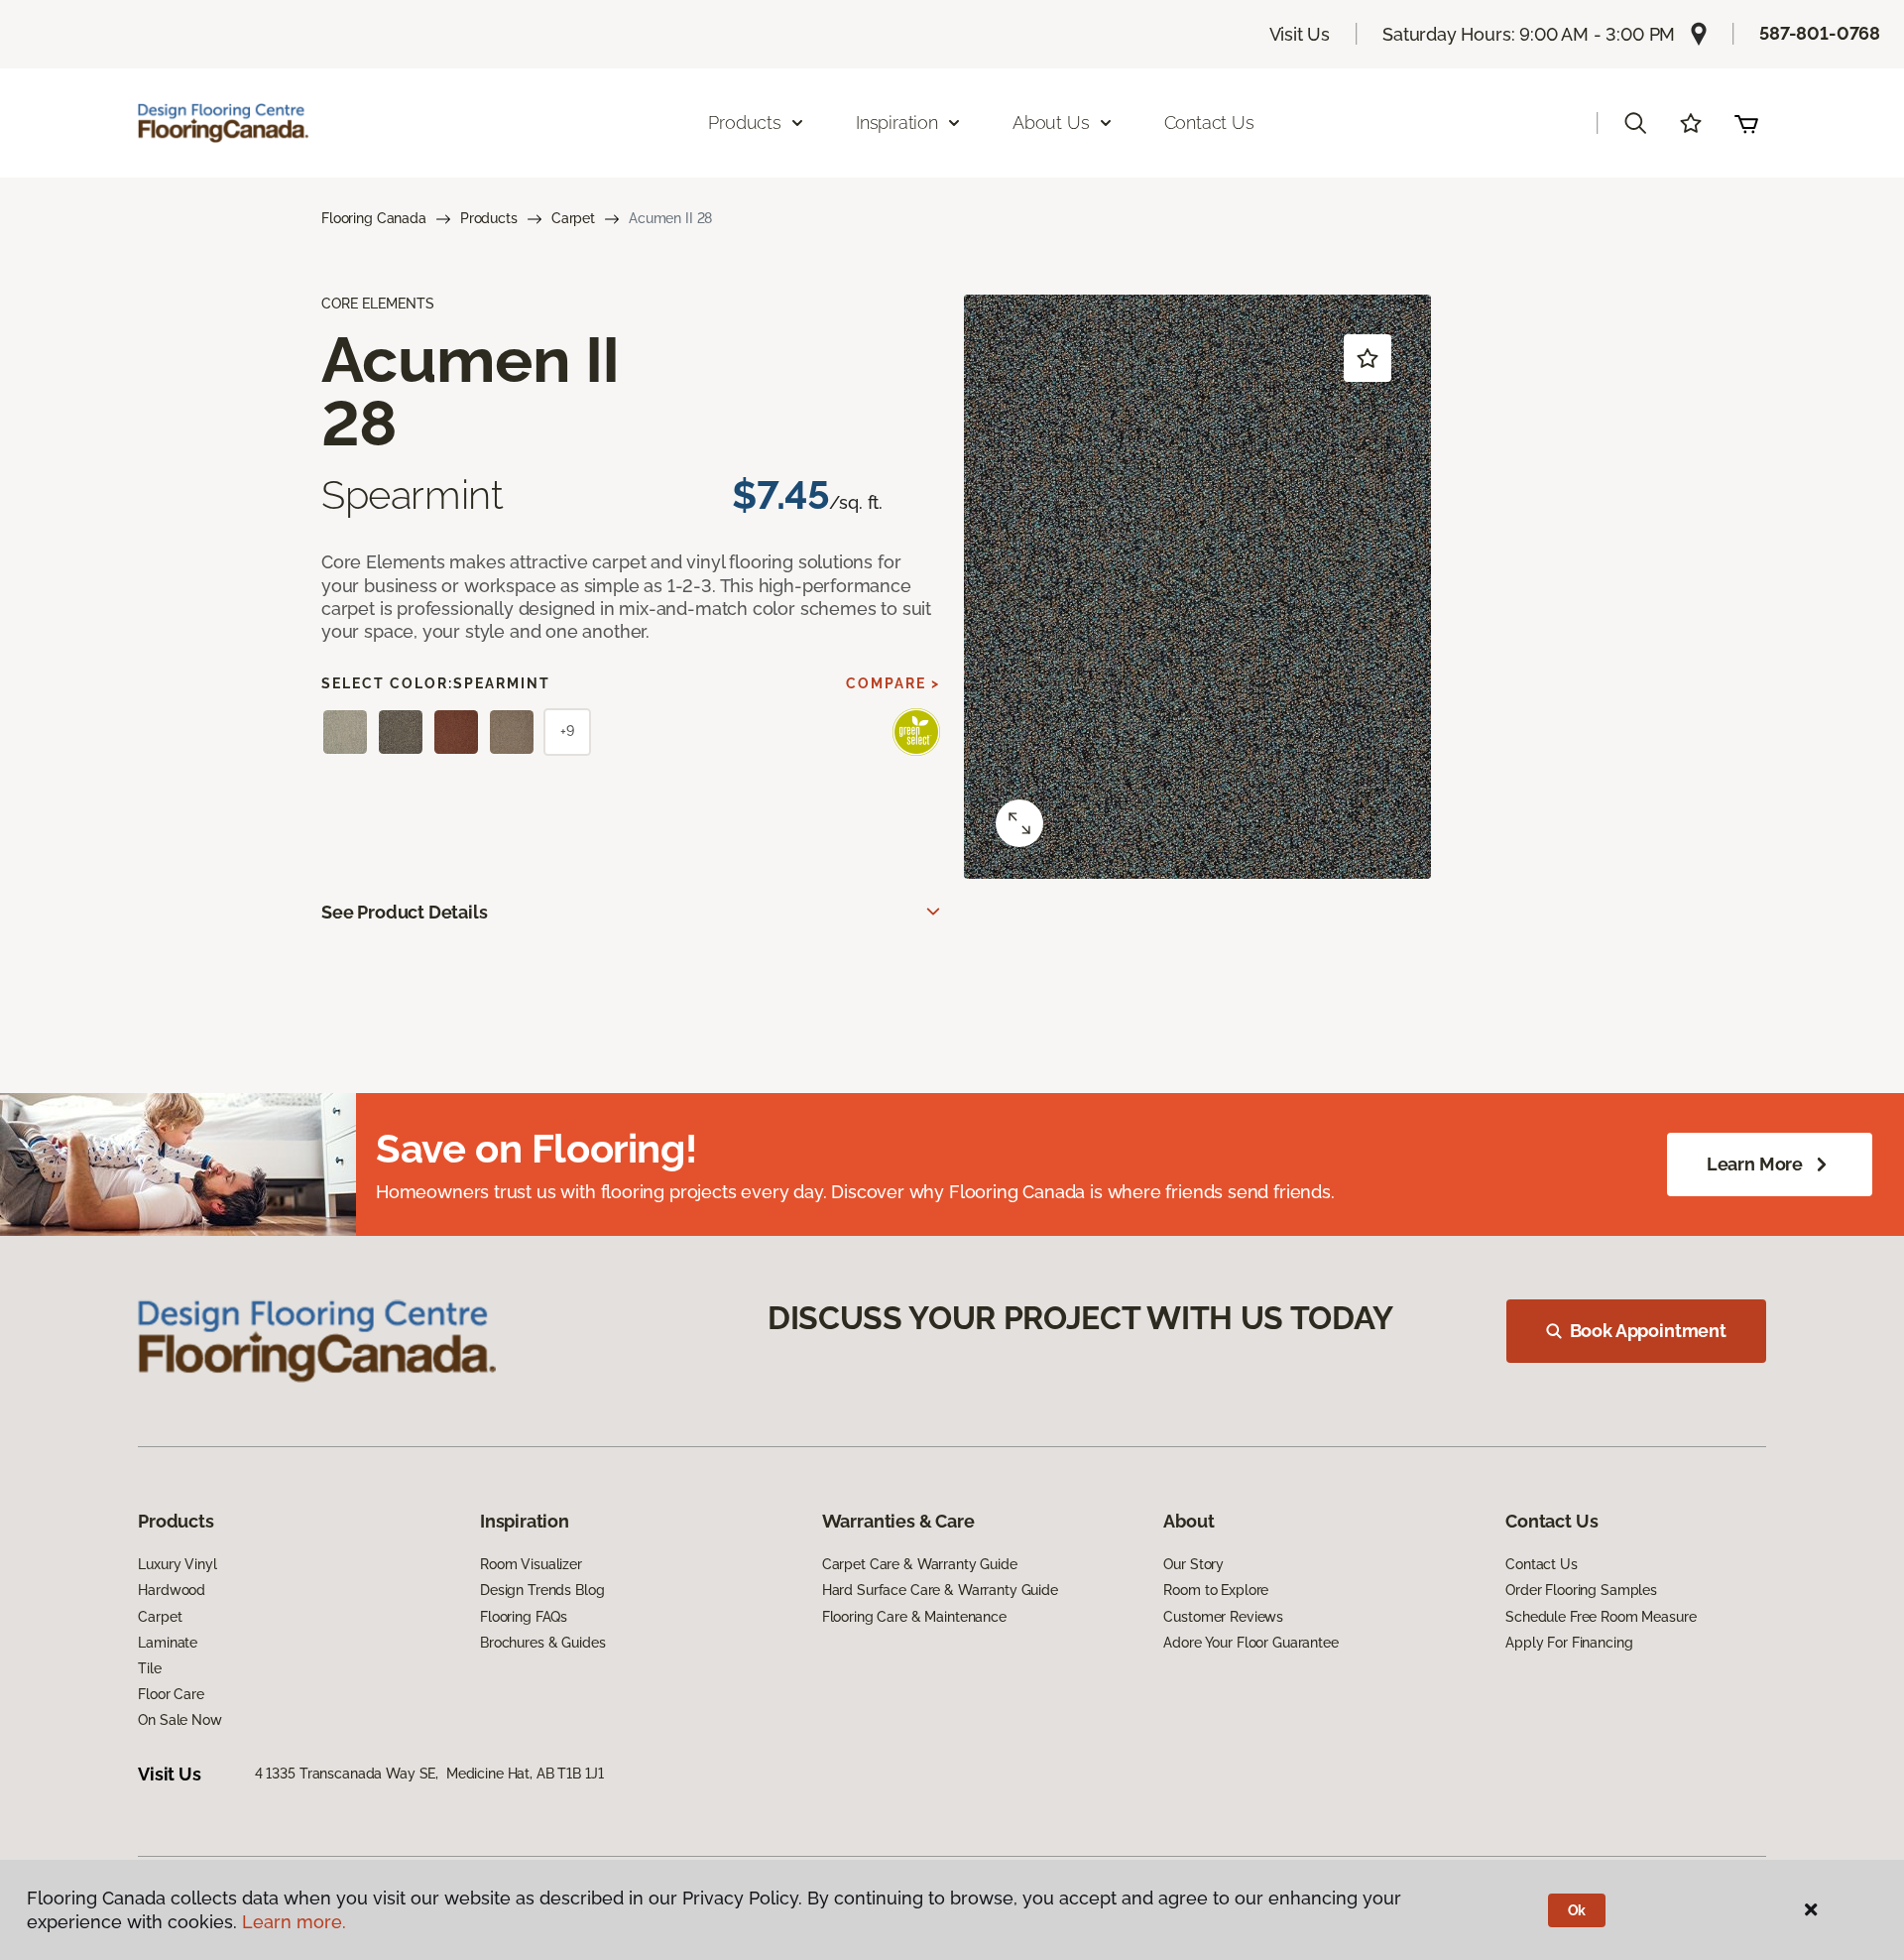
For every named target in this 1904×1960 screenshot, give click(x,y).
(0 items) (1746, 123)
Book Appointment (1648, 1331)
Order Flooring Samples (1581, 1590)
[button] (1635, 123)
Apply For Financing (1569, 1643)
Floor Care (171, 1694)
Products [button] (745, 122)
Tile (149, 1668)
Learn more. (294, 1922)
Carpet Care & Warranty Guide (920, 1564)
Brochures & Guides (542, 1643)
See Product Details (405, 912)
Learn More (1755, 1164)
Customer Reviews (1223, 1617)
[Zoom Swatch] (1019, 823)
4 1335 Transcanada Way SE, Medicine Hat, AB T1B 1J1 (429, 1774)
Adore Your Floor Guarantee (1250, 1643)
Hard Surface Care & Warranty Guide (940, 1590)
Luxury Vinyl (177, 1564)
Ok (1577, 1910)
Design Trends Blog (542, 1590)
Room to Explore (1216, 1590)
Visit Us (1300, 34)
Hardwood (172, 1590)
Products (489, 218)
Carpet (573, 218)
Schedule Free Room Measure (1601, 1617)
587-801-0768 (1820, 33)
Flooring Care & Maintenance (914, 1617)
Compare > (893, 683)
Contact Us (1209, 122)
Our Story (1193, 1564)
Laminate (168, 1643)
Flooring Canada (374, 218)
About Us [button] (1051, 122)
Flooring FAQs (524, 1617)
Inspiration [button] (897, 122)
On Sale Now (179, 1720)
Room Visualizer (531, 1564)
